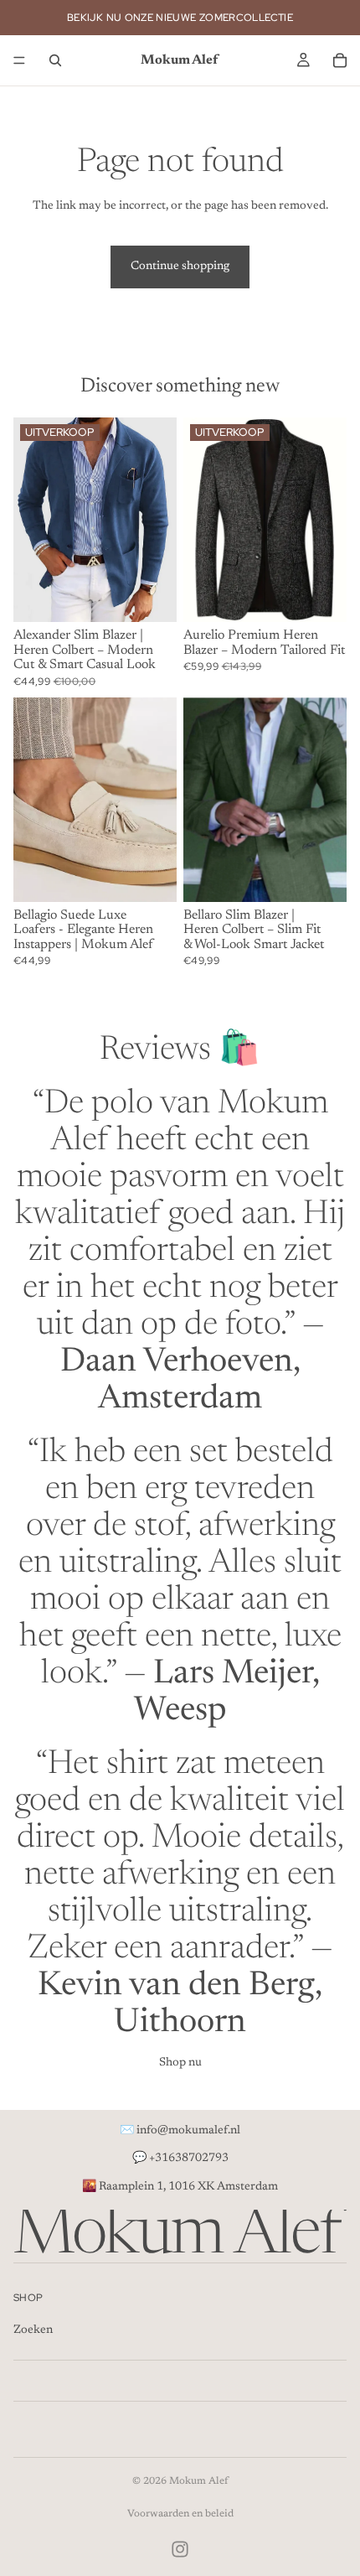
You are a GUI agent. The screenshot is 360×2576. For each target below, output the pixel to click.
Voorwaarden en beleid (180, 2514)
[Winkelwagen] (340, 60)
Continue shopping (180, 267)
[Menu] (19, 60)
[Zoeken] (55, 60)
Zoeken (33, 2331)
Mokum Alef (199, 2481)
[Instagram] (180, 2549)
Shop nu (180, 2063)
